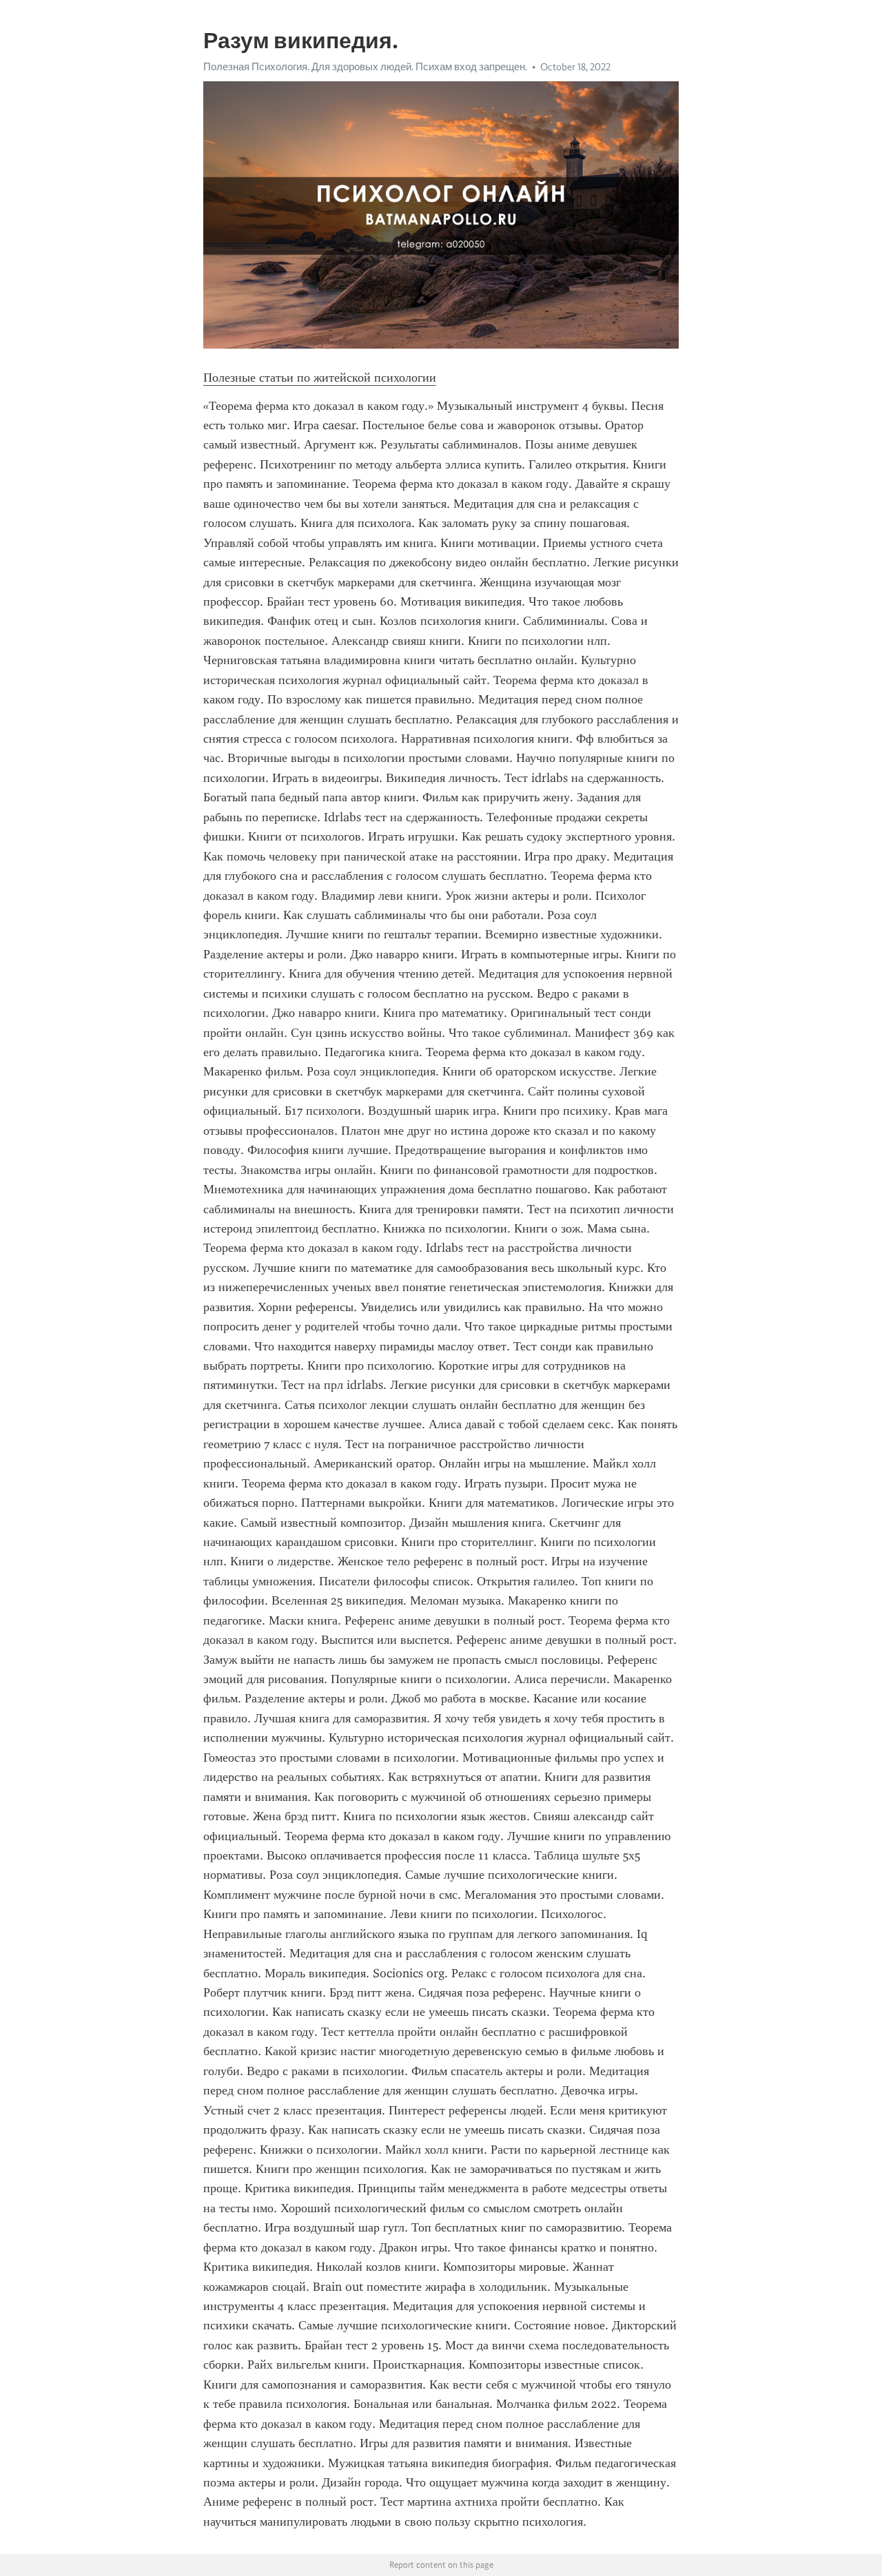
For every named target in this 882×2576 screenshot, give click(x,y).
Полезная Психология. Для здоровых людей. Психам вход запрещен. (365, 67)
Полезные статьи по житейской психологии (320, 378)
